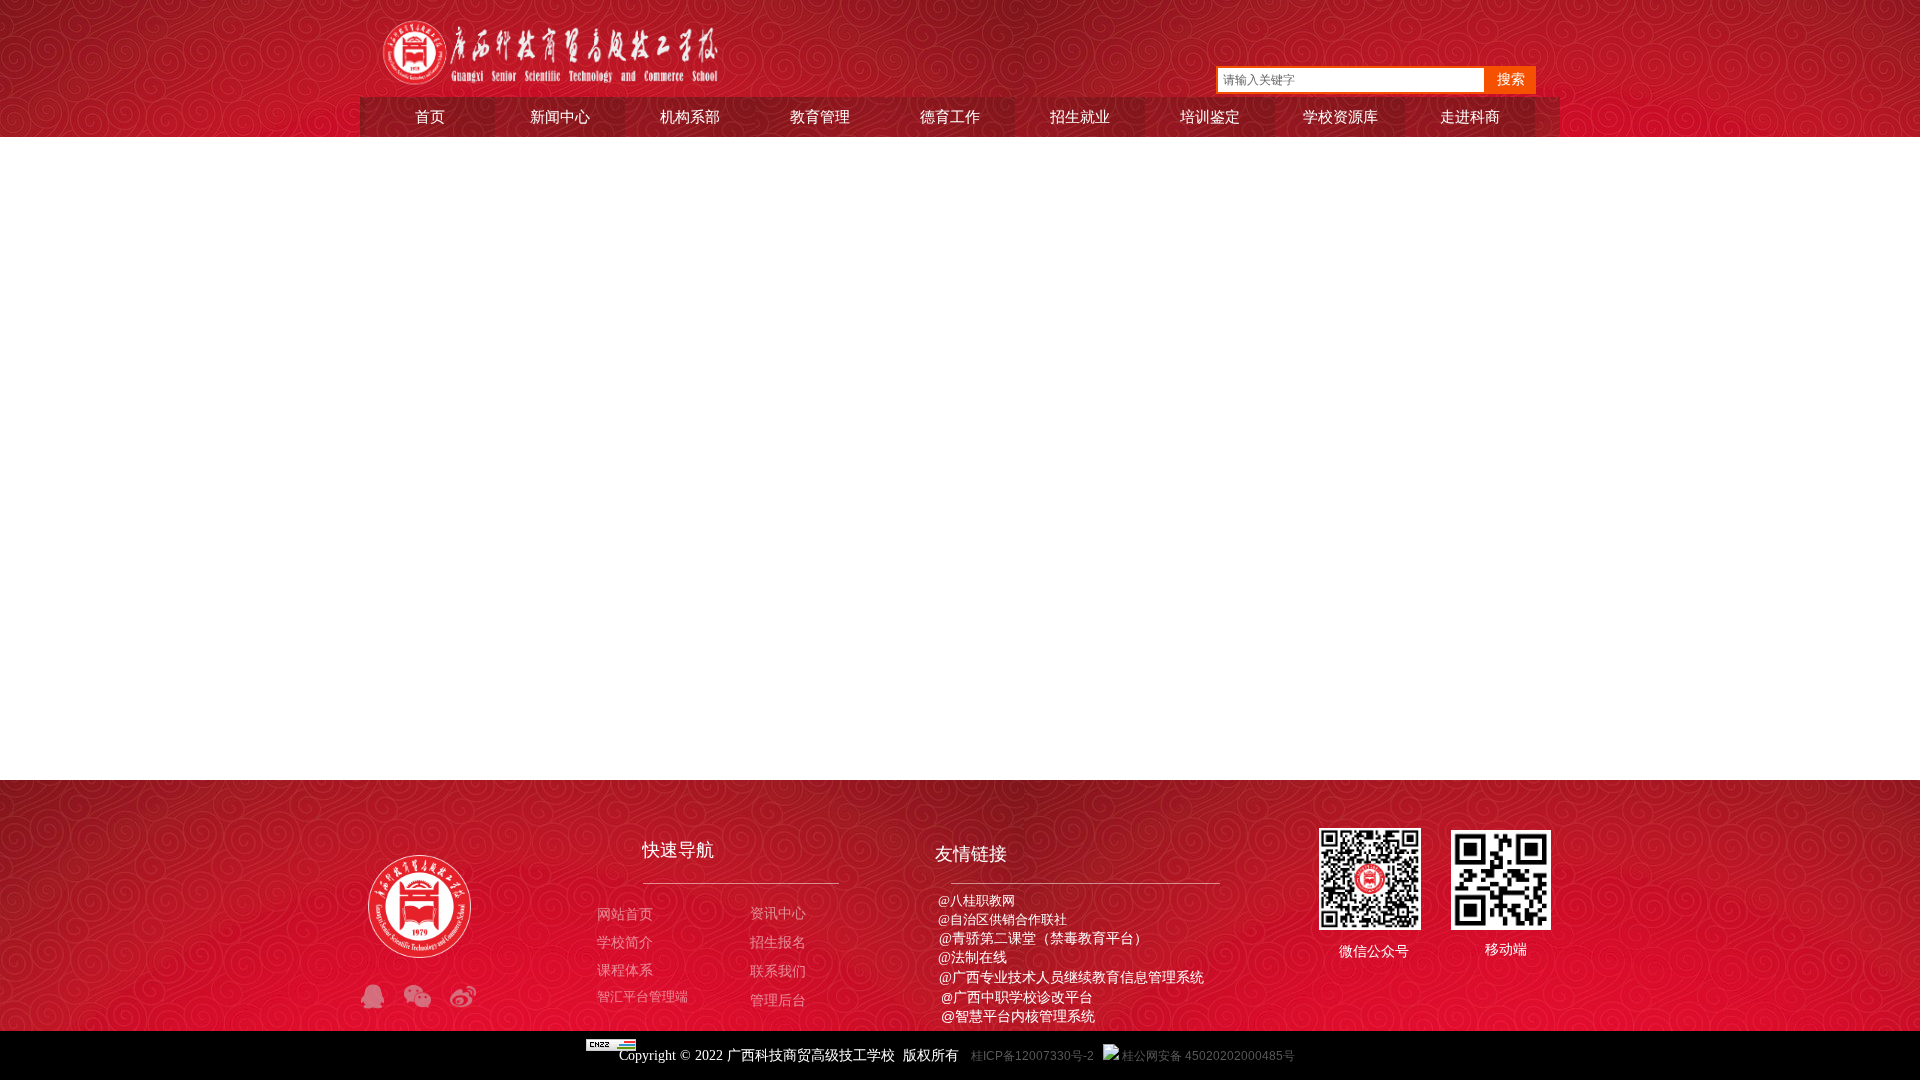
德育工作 (950, 116)
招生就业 (1080, 116)
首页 (430, 116)
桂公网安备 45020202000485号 (1208, 1056)
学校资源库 (1340, 116)
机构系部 (690, 116)
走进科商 (1470, 116)
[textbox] (1351, 80)
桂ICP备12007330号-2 (1034, 1056)
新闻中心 (560, 116)
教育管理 (820, 116)
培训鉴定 (1210, 116)
